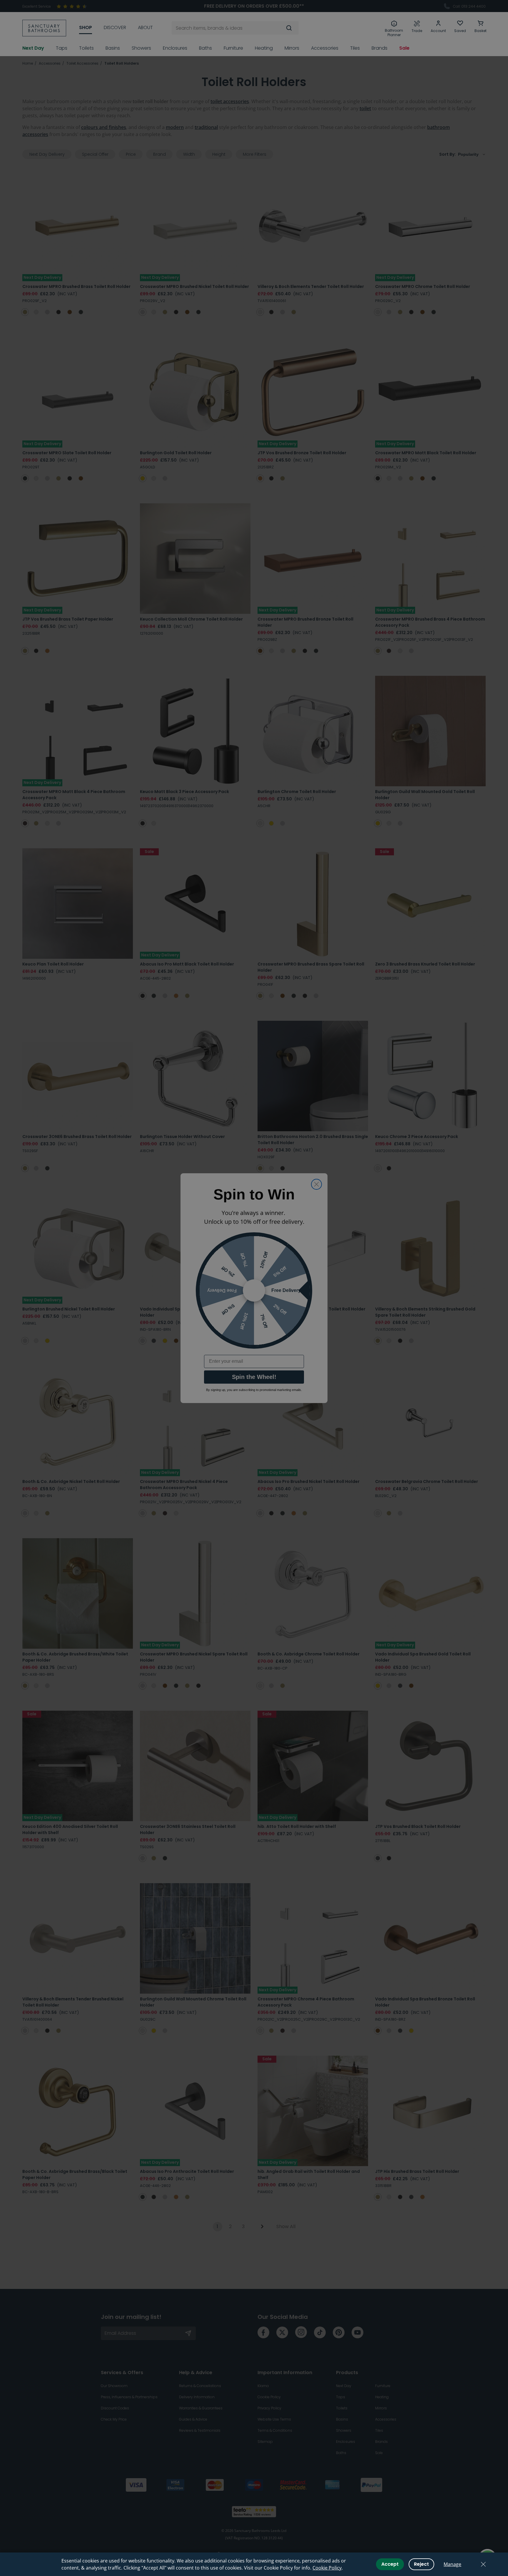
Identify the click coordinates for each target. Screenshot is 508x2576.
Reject (421, 2564)
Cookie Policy (327, 2568)
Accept (390, 2564)
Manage (452, 2564)
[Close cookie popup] (483, 2564)
